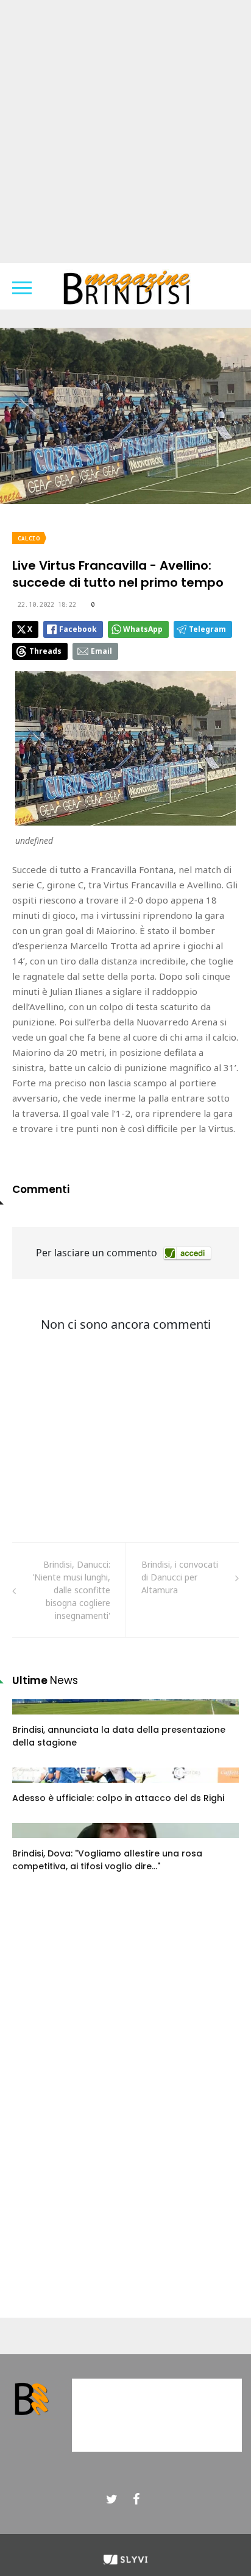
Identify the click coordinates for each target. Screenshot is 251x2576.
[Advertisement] (125, 132)
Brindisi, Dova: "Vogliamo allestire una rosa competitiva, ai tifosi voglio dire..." (107, 1860)
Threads (45, 651)
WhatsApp (143, 629)
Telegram (207, 629)
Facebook (78, 629)
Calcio (29, 538)
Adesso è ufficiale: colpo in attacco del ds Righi (118, 1798)
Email (101, 651)
